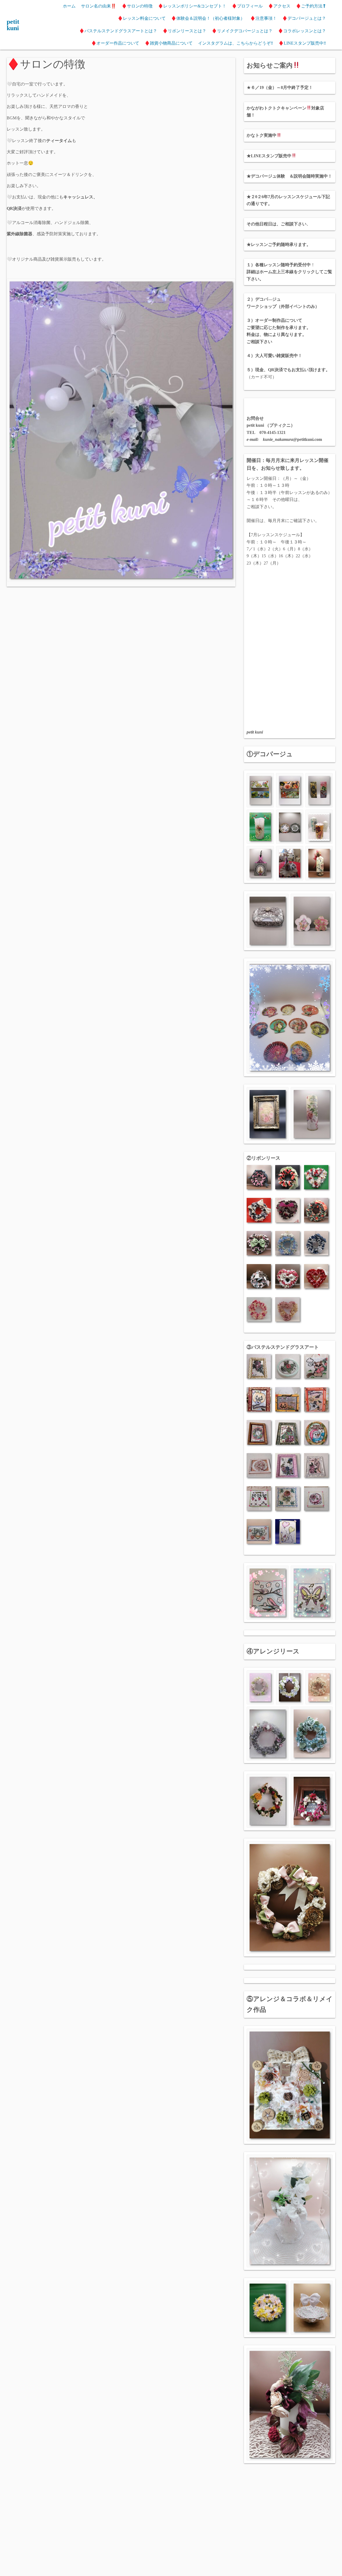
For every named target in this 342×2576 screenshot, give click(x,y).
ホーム (69, 6)
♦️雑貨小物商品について (169, 43)
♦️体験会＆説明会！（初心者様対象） (208, 18)
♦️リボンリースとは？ (184, 31)
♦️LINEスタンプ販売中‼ (302, 43)
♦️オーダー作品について (115, 43)
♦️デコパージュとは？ (304, 18)
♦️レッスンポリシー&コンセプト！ (192, 6)
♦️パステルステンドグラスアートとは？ (118, 31)
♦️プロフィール (247, 6)
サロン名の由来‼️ (99, 6)
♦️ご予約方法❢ (311, 6)
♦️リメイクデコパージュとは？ (242, 31)
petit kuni (13, 25)
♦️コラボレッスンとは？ (302, 31)
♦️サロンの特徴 (137, 6)
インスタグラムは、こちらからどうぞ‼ (236, 43)
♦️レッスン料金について (142, 18)
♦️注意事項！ (263, 18)
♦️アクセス (279, 6)
